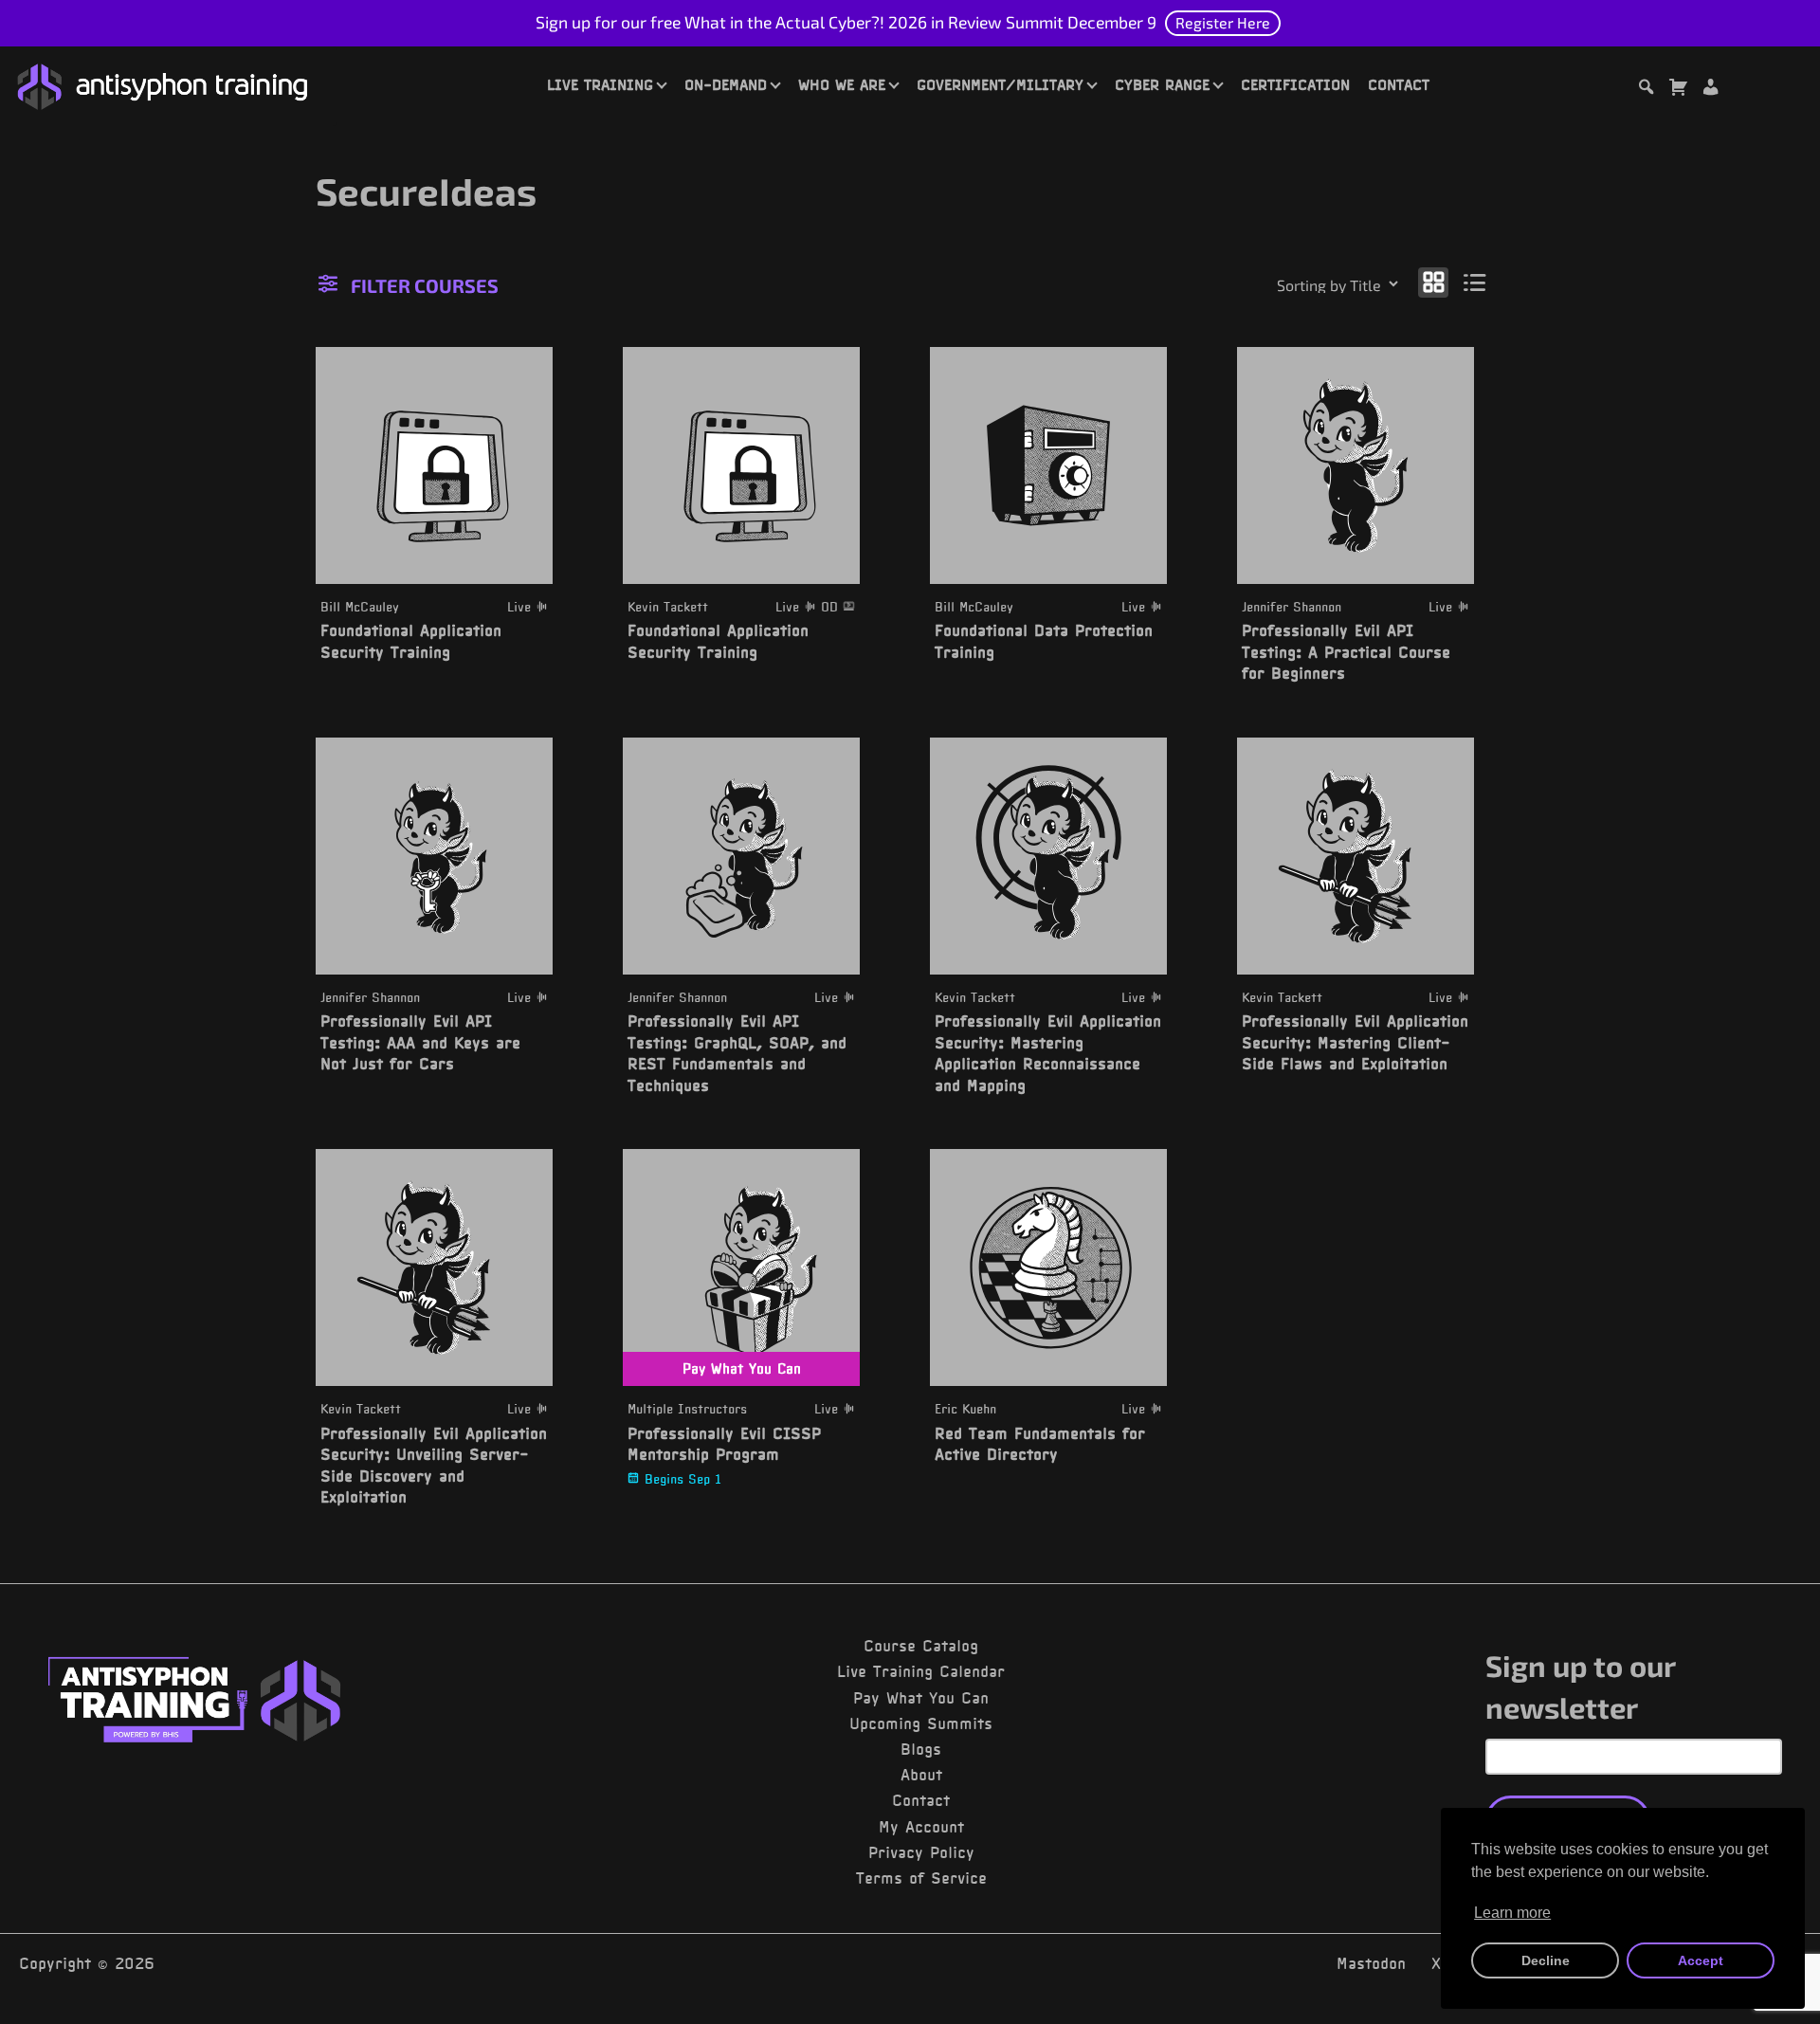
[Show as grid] (1433, 282)
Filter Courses (425, 285)
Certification (1295, 84)
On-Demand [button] (726, 84)
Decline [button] (1546, 1960)
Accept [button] (1701, 1960)
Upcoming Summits (921, 1723)
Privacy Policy (921, 1852)
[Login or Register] (1710, 90)
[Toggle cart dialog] (1678, 90)
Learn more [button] (1512, 1913)
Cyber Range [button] (1162, 84)
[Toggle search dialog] (1646, 90)
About (921, 1775)
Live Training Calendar (921, 1671)
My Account (921, 1827)
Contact (1399, 84)
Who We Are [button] (842, 84)
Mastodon (1371, 1963)
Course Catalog (921, 1646)
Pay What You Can (921, 1698)
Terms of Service (921, 1878)
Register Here (1223, 22)
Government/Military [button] (1000, 84)
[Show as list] (1475, 282)
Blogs (921, 1749)
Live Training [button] (600, 84)
